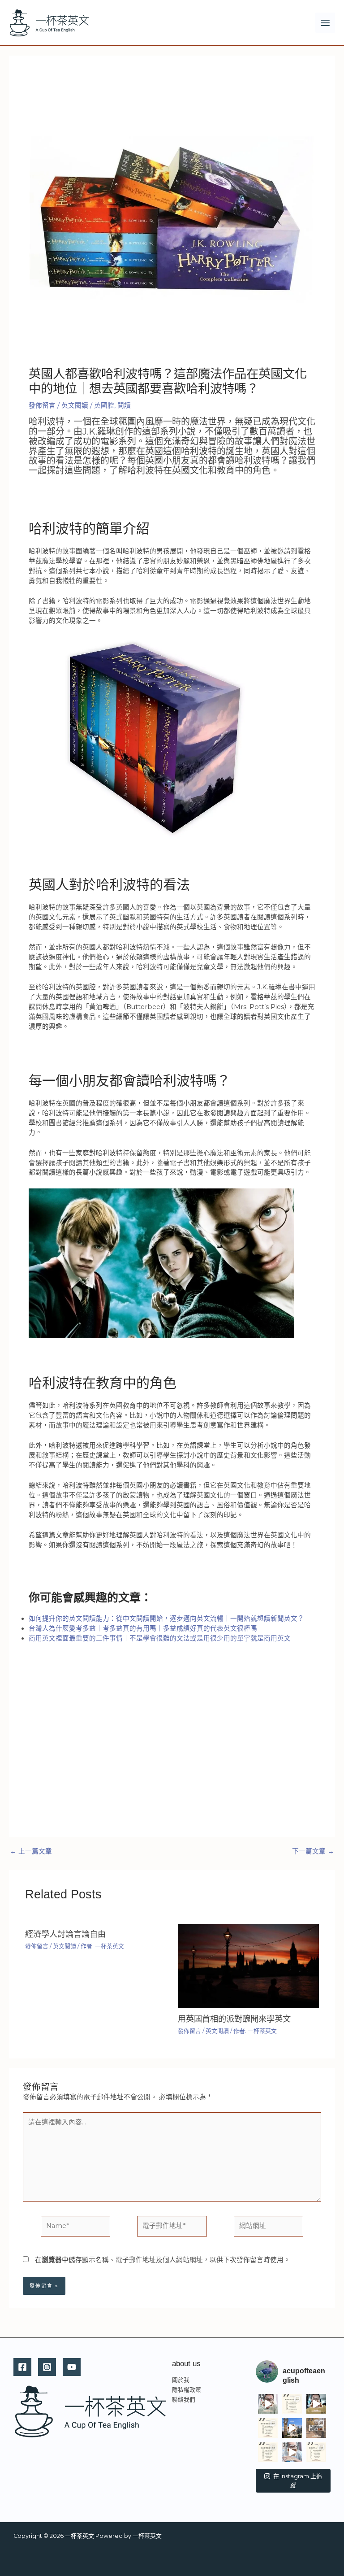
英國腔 (104, 405)
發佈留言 (42, 405)
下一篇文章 (313, 1851)
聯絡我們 (184, 2400)
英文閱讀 (75, 405)
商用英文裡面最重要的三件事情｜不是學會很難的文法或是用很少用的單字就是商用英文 (160, 1638)
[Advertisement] (172, 1750)
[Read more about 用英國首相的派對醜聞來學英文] (248, 1966)
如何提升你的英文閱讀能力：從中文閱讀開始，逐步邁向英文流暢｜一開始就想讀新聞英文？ (166, 1619)
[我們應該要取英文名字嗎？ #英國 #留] (316, 2404)
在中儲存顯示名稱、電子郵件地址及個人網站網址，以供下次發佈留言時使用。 (163, 2260)
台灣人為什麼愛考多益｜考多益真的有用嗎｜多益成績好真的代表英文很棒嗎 (143, 1628)
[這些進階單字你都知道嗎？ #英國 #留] (292, 2404)
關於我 (181, 2380)
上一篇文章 (31, 1851)
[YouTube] (72, 2367)
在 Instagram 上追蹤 (298, 2480)
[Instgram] (47, 2367)
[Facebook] (22, 2367)
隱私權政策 (187, 2390)
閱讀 (124, 405)
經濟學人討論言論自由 (65, 1934)
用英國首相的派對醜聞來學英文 (234, 2019)
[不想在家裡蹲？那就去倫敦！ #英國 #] (316, 2428)
